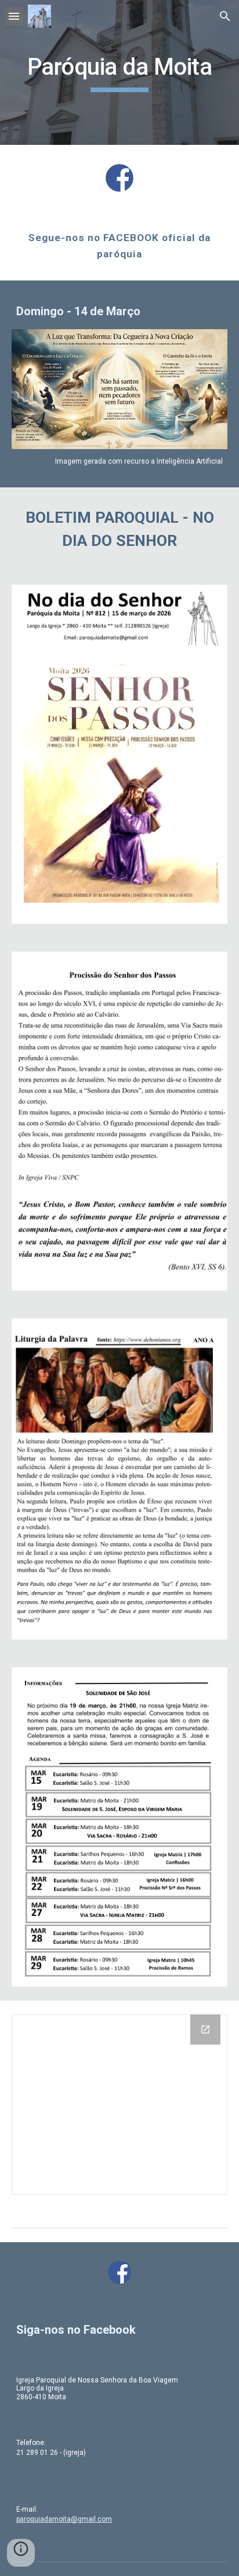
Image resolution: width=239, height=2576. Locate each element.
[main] (119, 72)
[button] (14, 16)
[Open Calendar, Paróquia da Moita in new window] (205, 2030)
